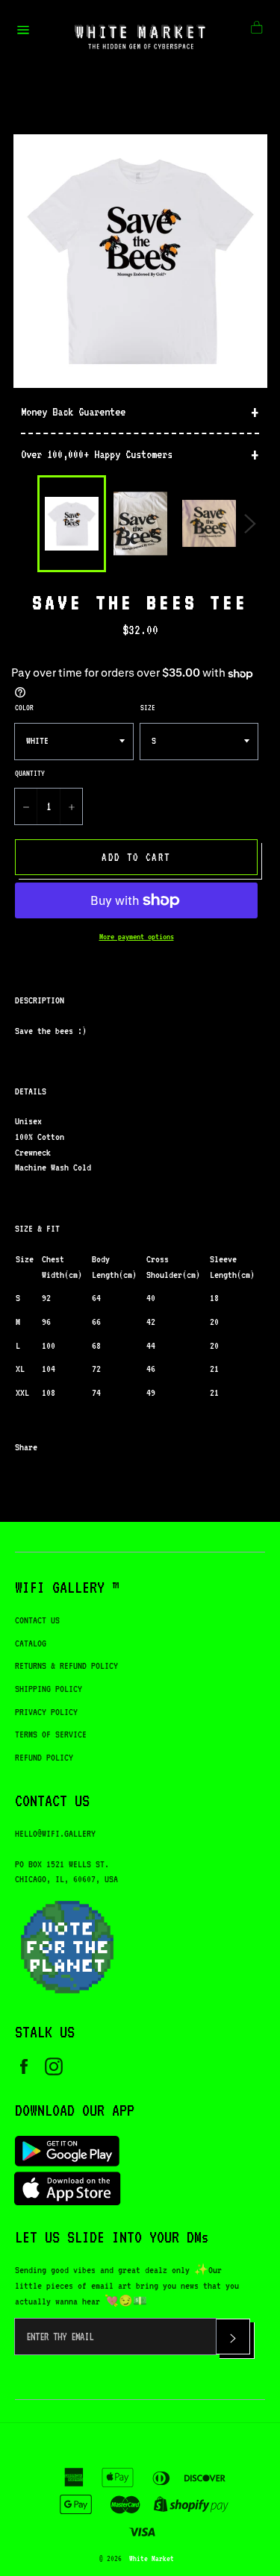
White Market (152, 2558)
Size (148, 707)
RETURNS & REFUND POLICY (66, 1665)
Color (24, 707)
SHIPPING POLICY (49, 1689)
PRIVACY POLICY (46, 1712)
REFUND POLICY (44, 1757)
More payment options (137, 937)
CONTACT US (37, 1620)
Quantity (30, 773)
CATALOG (31, 1643)
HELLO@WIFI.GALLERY (55, 1833)
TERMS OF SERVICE (51, 1734)
